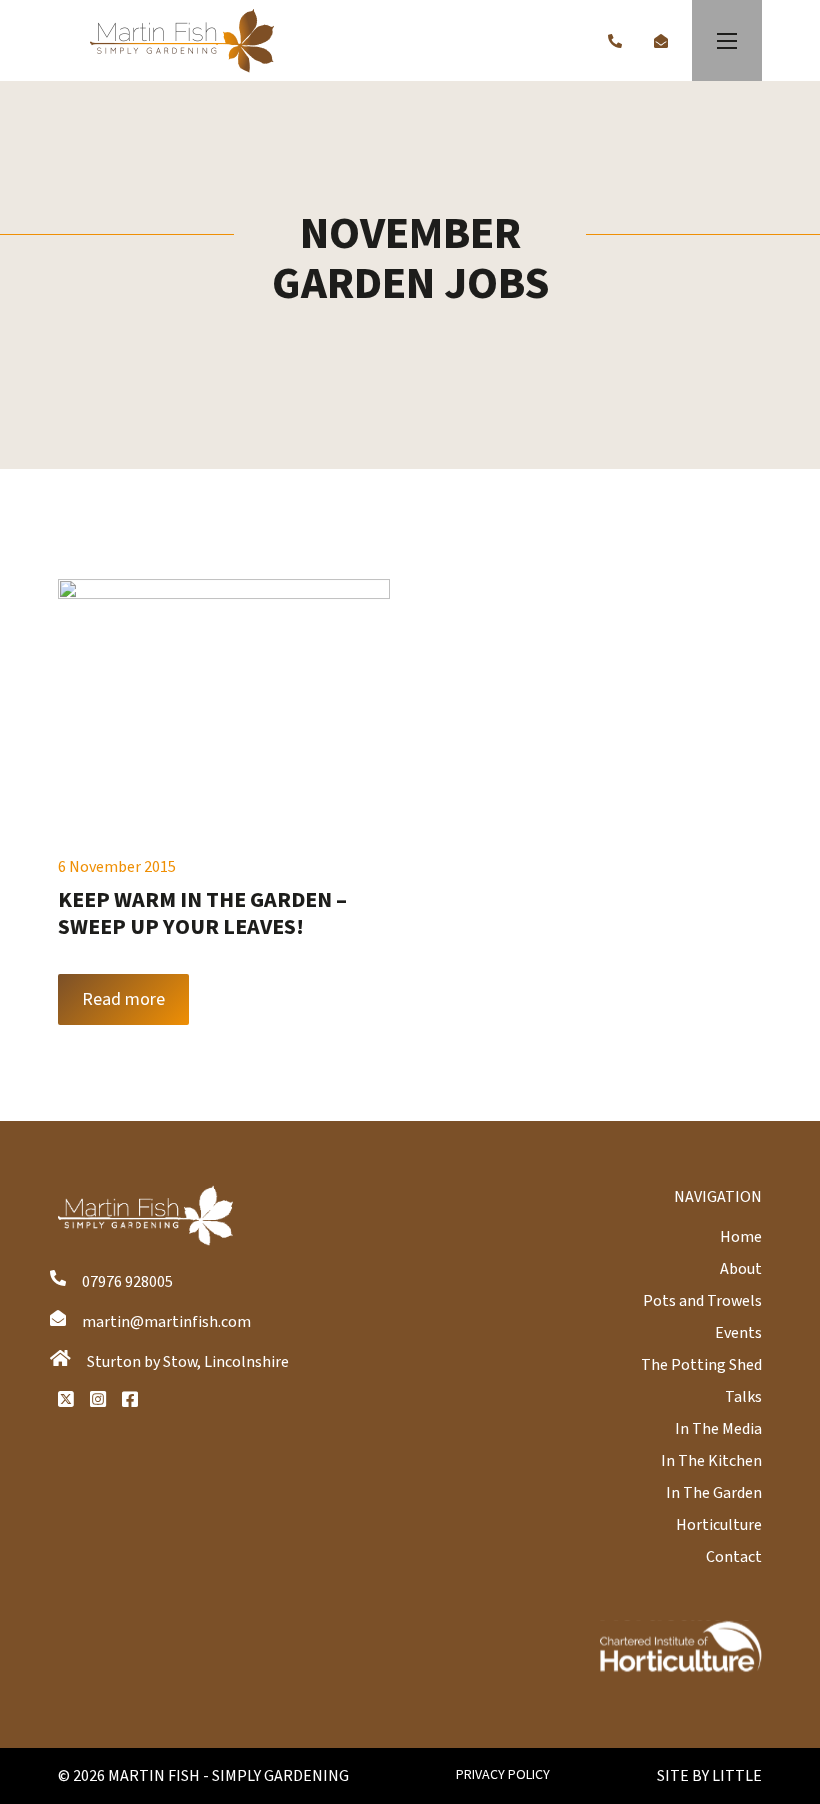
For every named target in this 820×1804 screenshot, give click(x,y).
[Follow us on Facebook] (130, 1399)
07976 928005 (127, 1282)
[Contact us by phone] (615, 41)
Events (738, 1333)
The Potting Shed (701, 1365)
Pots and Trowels (702, 1301)
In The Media (718, 1429)
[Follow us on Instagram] (98, 1399)
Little (737, 1776)
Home (741, 1237)
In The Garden (714, 1493)
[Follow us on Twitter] (66, 1399)
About (741, 1269)
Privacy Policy (503, 1775)
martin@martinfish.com (166, 1322)
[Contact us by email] (661, 41)
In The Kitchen (711, 1461)
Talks (743, 1397)
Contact (734, 1557)
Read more (123, 999)
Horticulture (719, 1525)
